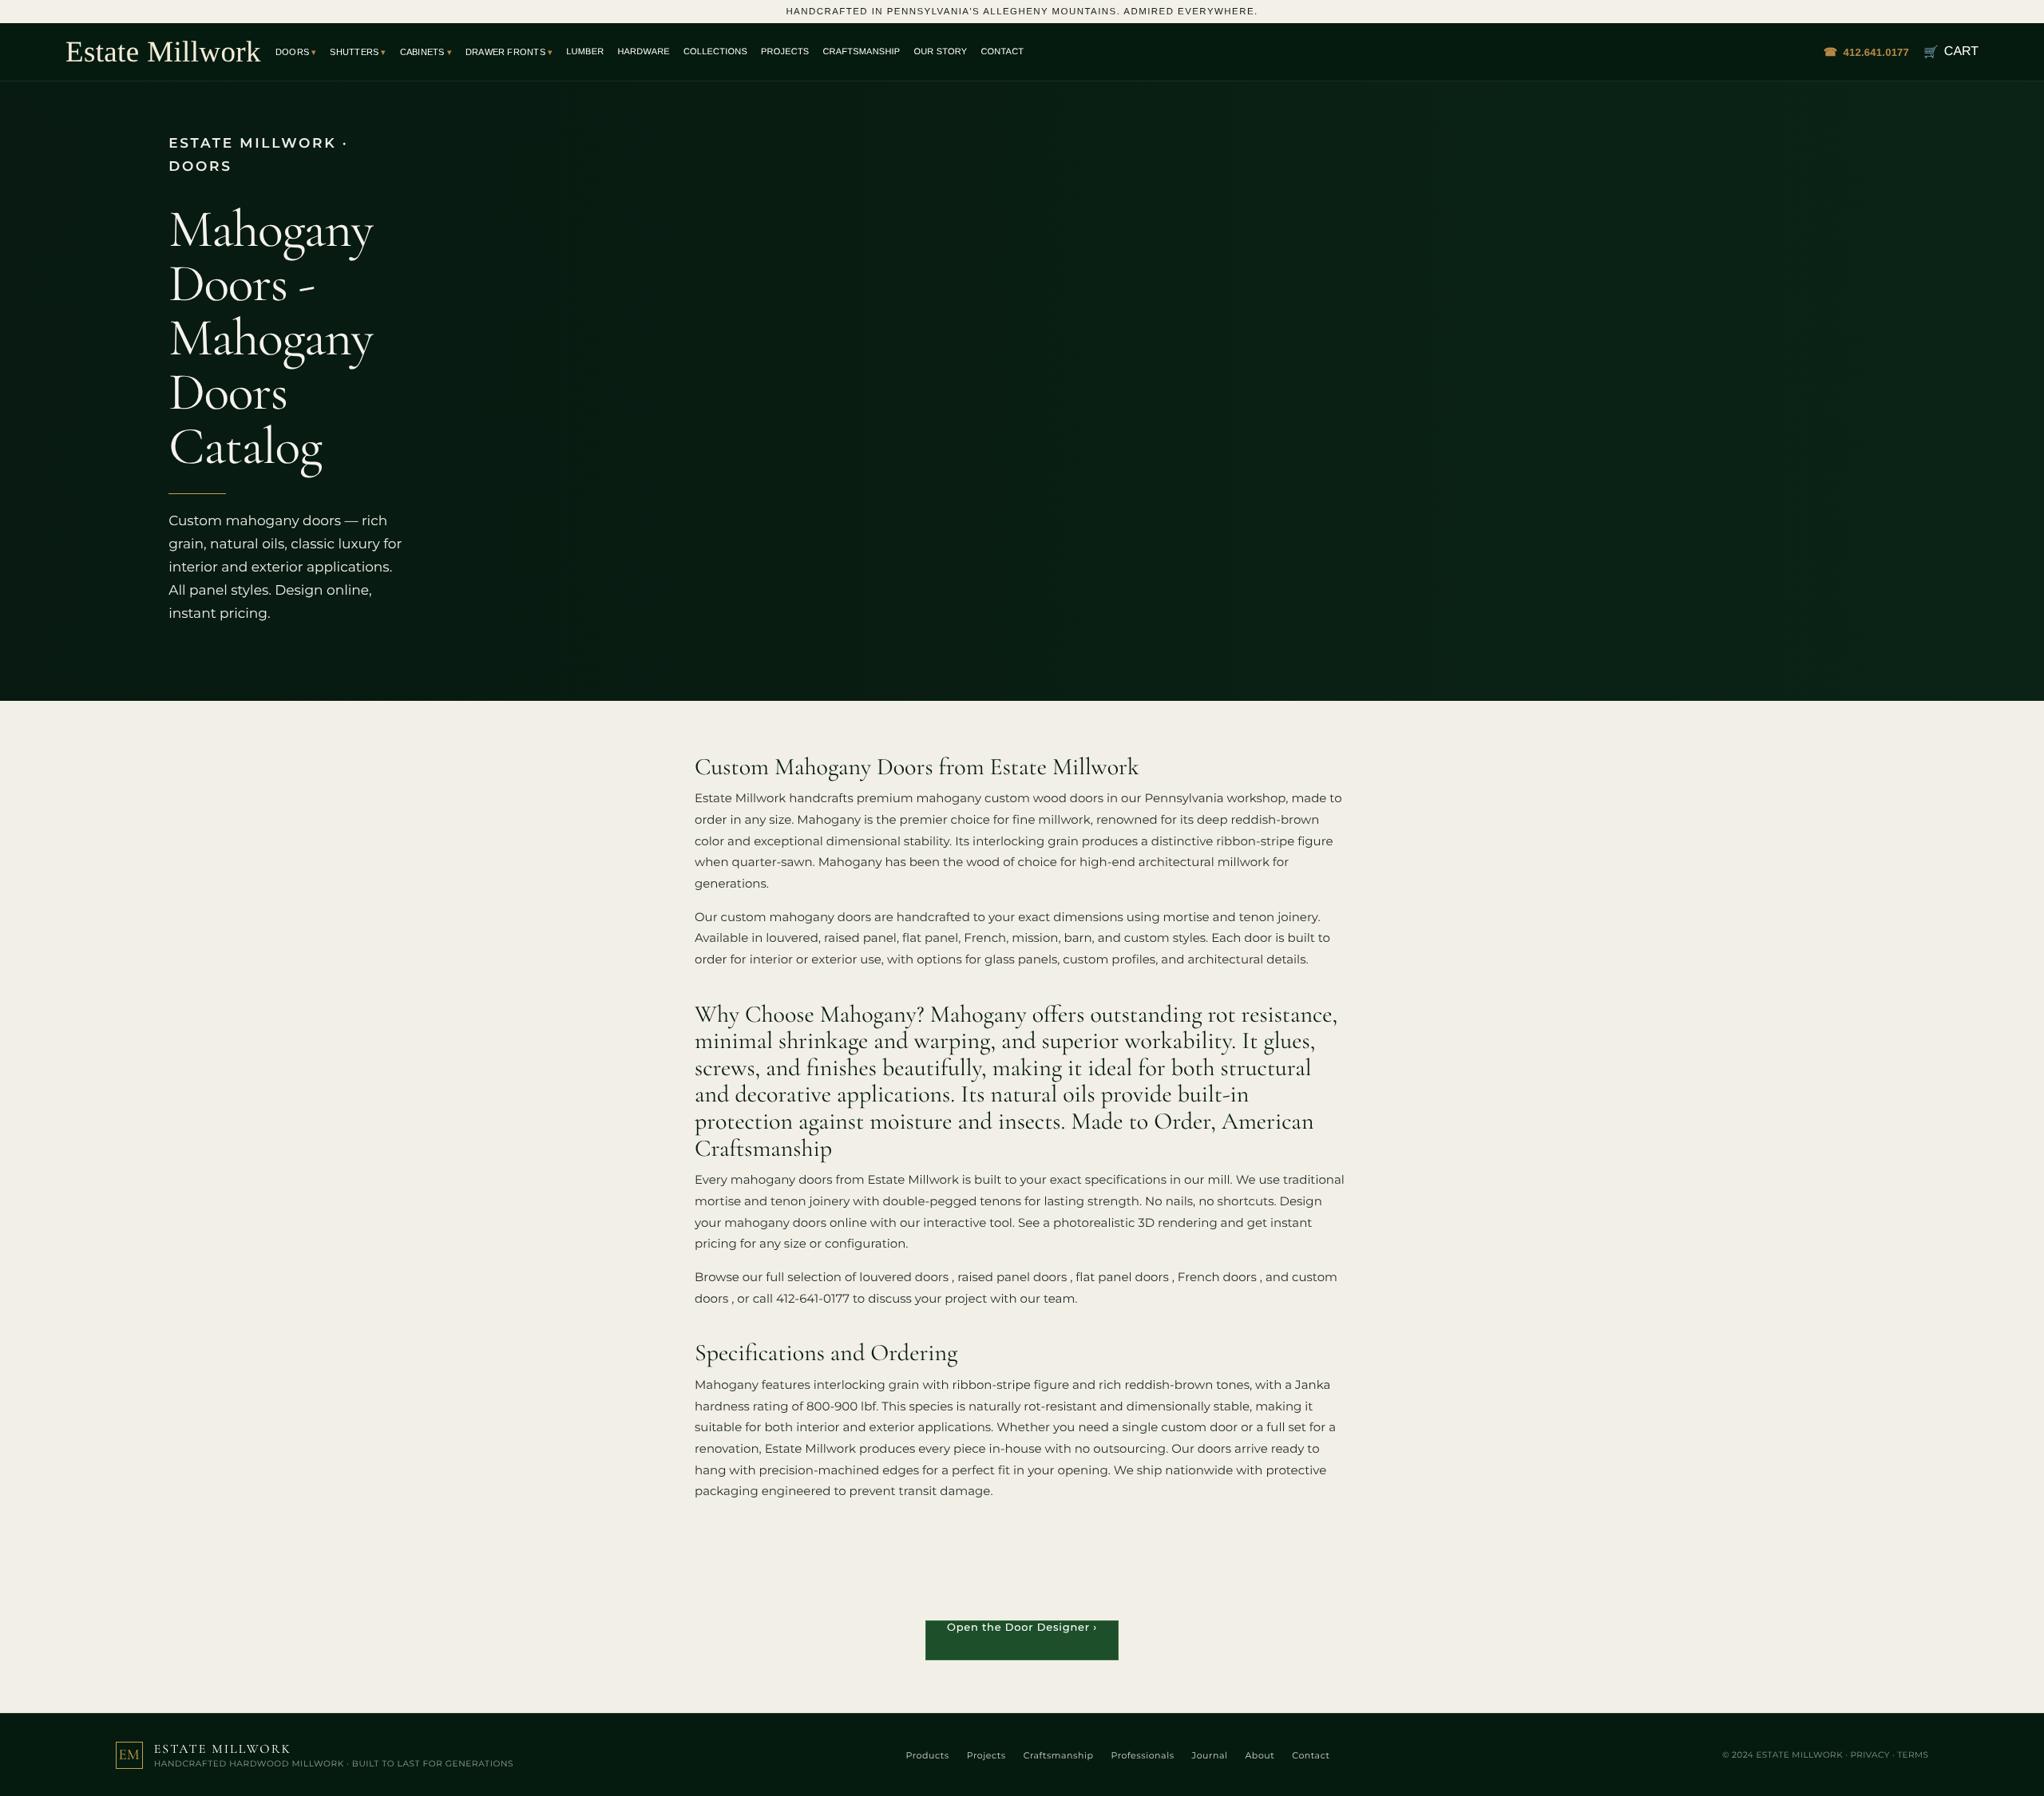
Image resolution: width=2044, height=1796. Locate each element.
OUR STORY (940, 52)
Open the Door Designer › (1022, 1628)
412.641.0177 (1866, 52)
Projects (986, 1755)
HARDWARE (644, 52)
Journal (1210, 1755)
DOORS (292, 52)
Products (928, 1755)
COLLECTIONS (715, 52)
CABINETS (422, 52)
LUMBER (585, 52)
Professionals (1142, 1755)
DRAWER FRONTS (505, 52)
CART (1951, 52)
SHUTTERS (354, 52)
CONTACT (1002, 52)
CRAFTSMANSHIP (861, 52)
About (1260, 1755)
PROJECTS (785, 52)
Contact (1311, 1755)
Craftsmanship (1059, 1755)
